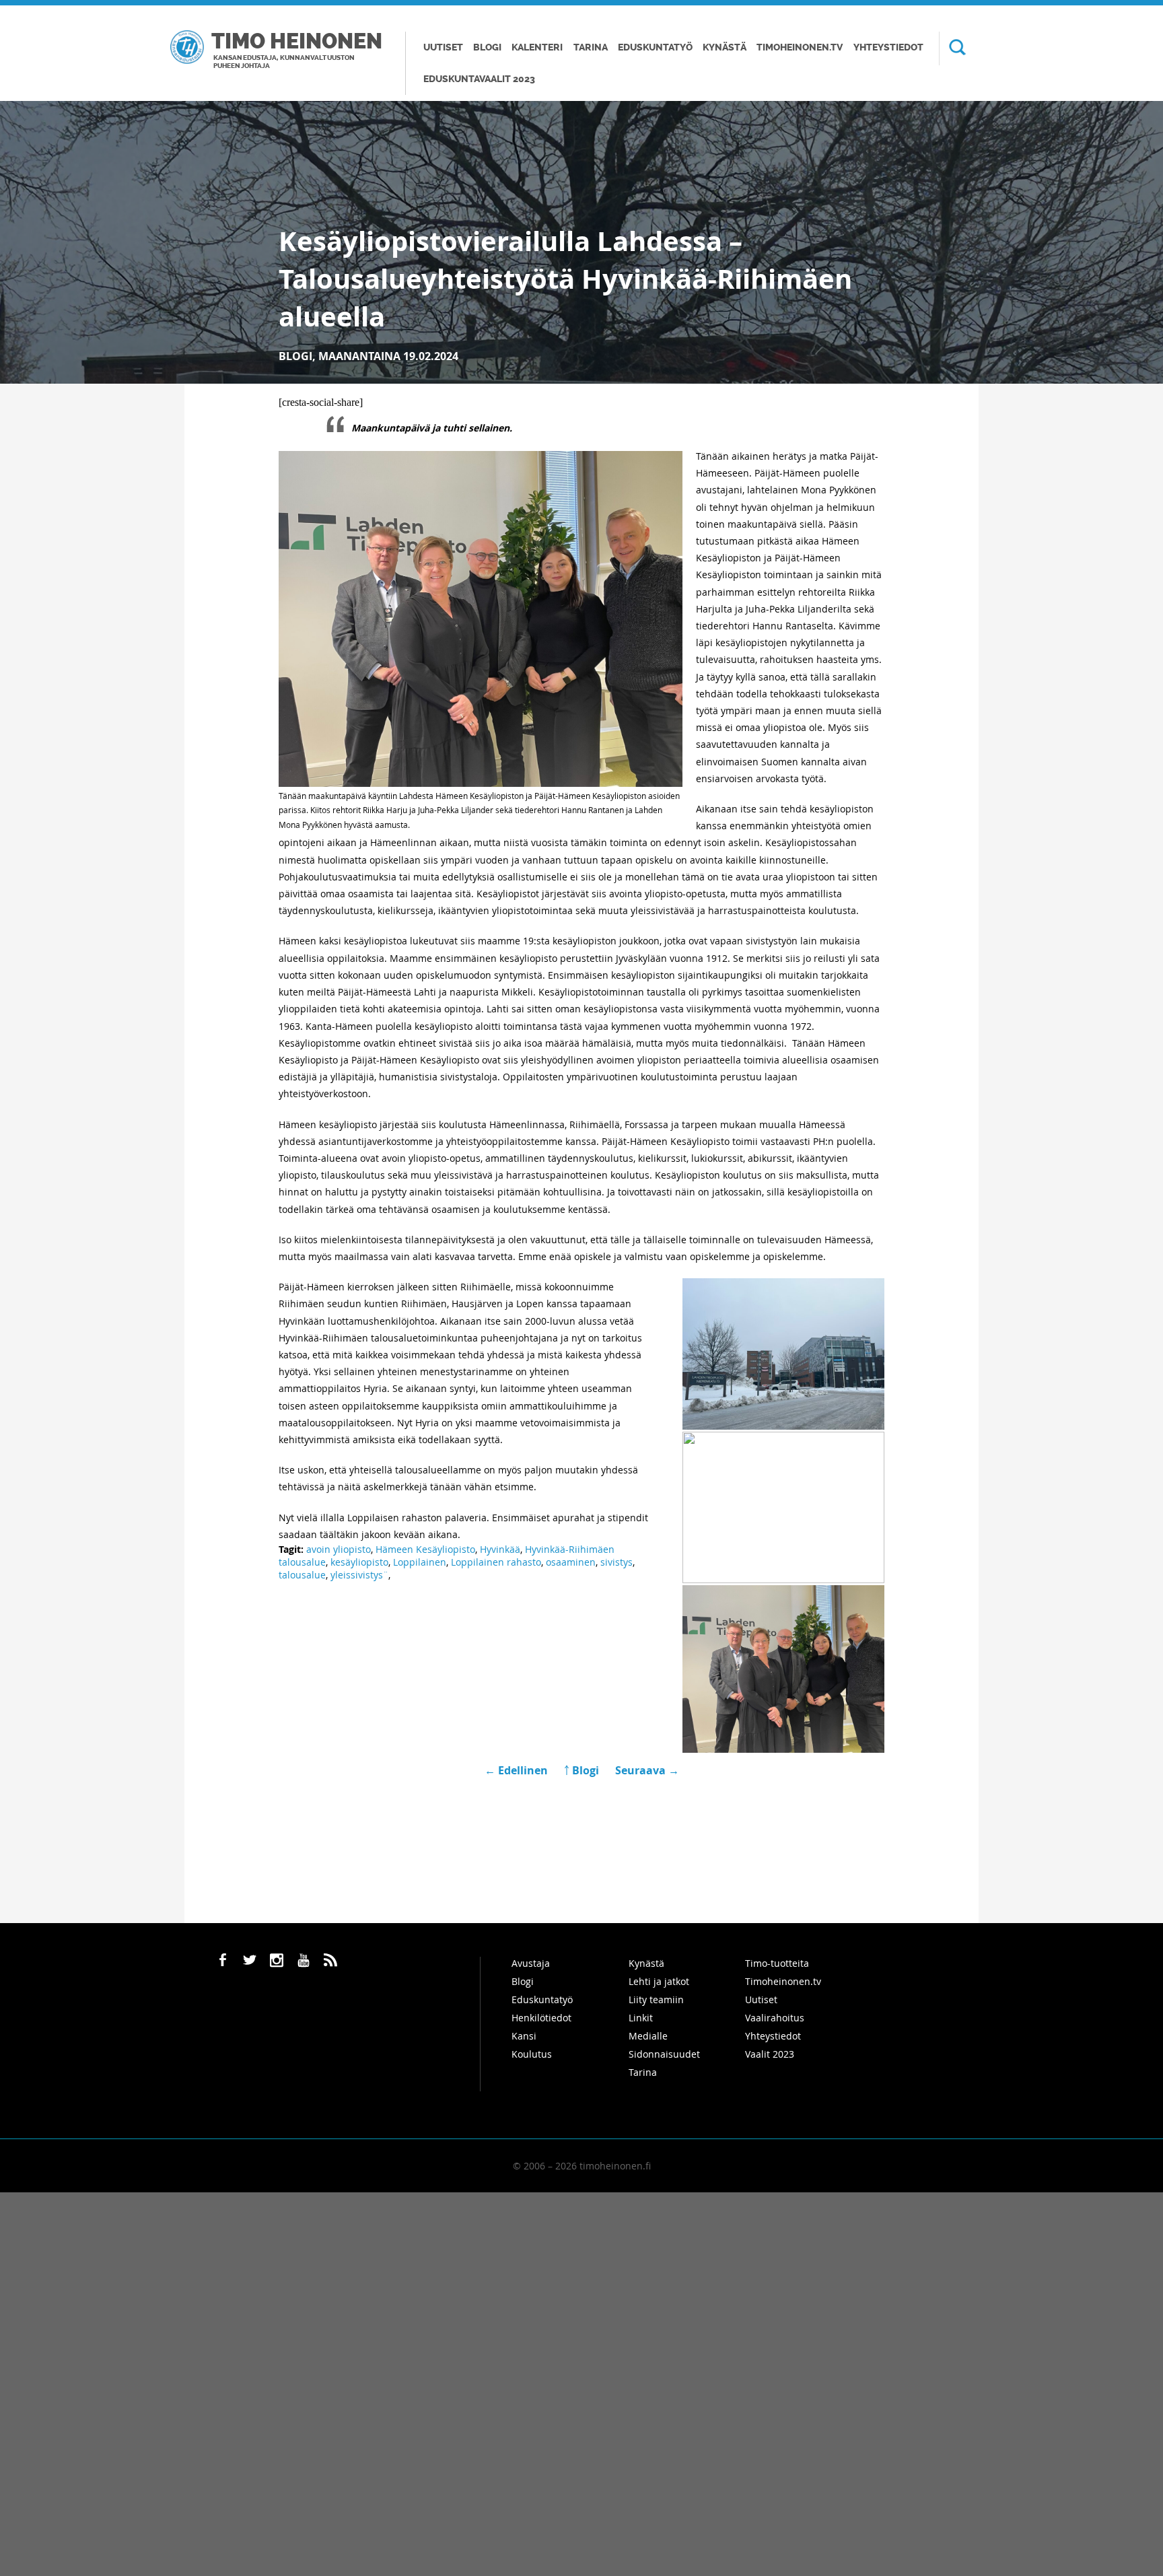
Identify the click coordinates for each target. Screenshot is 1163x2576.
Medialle (648, 2036)
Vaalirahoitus (775, 2018)
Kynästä (725, 47)
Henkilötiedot (541, 2018)
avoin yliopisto (339, 1549)
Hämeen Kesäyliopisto (425, 1549)
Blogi (487, 47)
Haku (952, 48)
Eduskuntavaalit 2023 (479, 79)
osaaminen (571, 1562)
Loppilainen (420, 1562)
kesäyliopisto (359, 1562)
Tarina (591, 47)
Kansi (524, 2036)
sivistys (616, 1562)
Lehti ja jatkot (659, 1981)
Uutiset (443, 47)
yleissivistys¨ (359, 1575)
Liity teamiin (656, 1999)
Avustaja (531, 1963)
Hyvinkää (500, 1549)
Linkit (641, 2018)
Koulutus (532, 2054)
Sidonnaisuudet (664, 2054)
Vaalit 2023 (770, 2054)
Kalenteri (537, 47)
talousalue (302, 1575)
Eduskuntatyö (655, 47)
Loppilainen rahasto (496, 1562)
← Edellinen (518, 1770)
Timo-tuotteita (777, 1963)
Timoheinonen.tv (800, 47)
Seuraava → (647, 1770)
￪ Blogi (581, 1770)
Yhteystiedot (888, 47)
